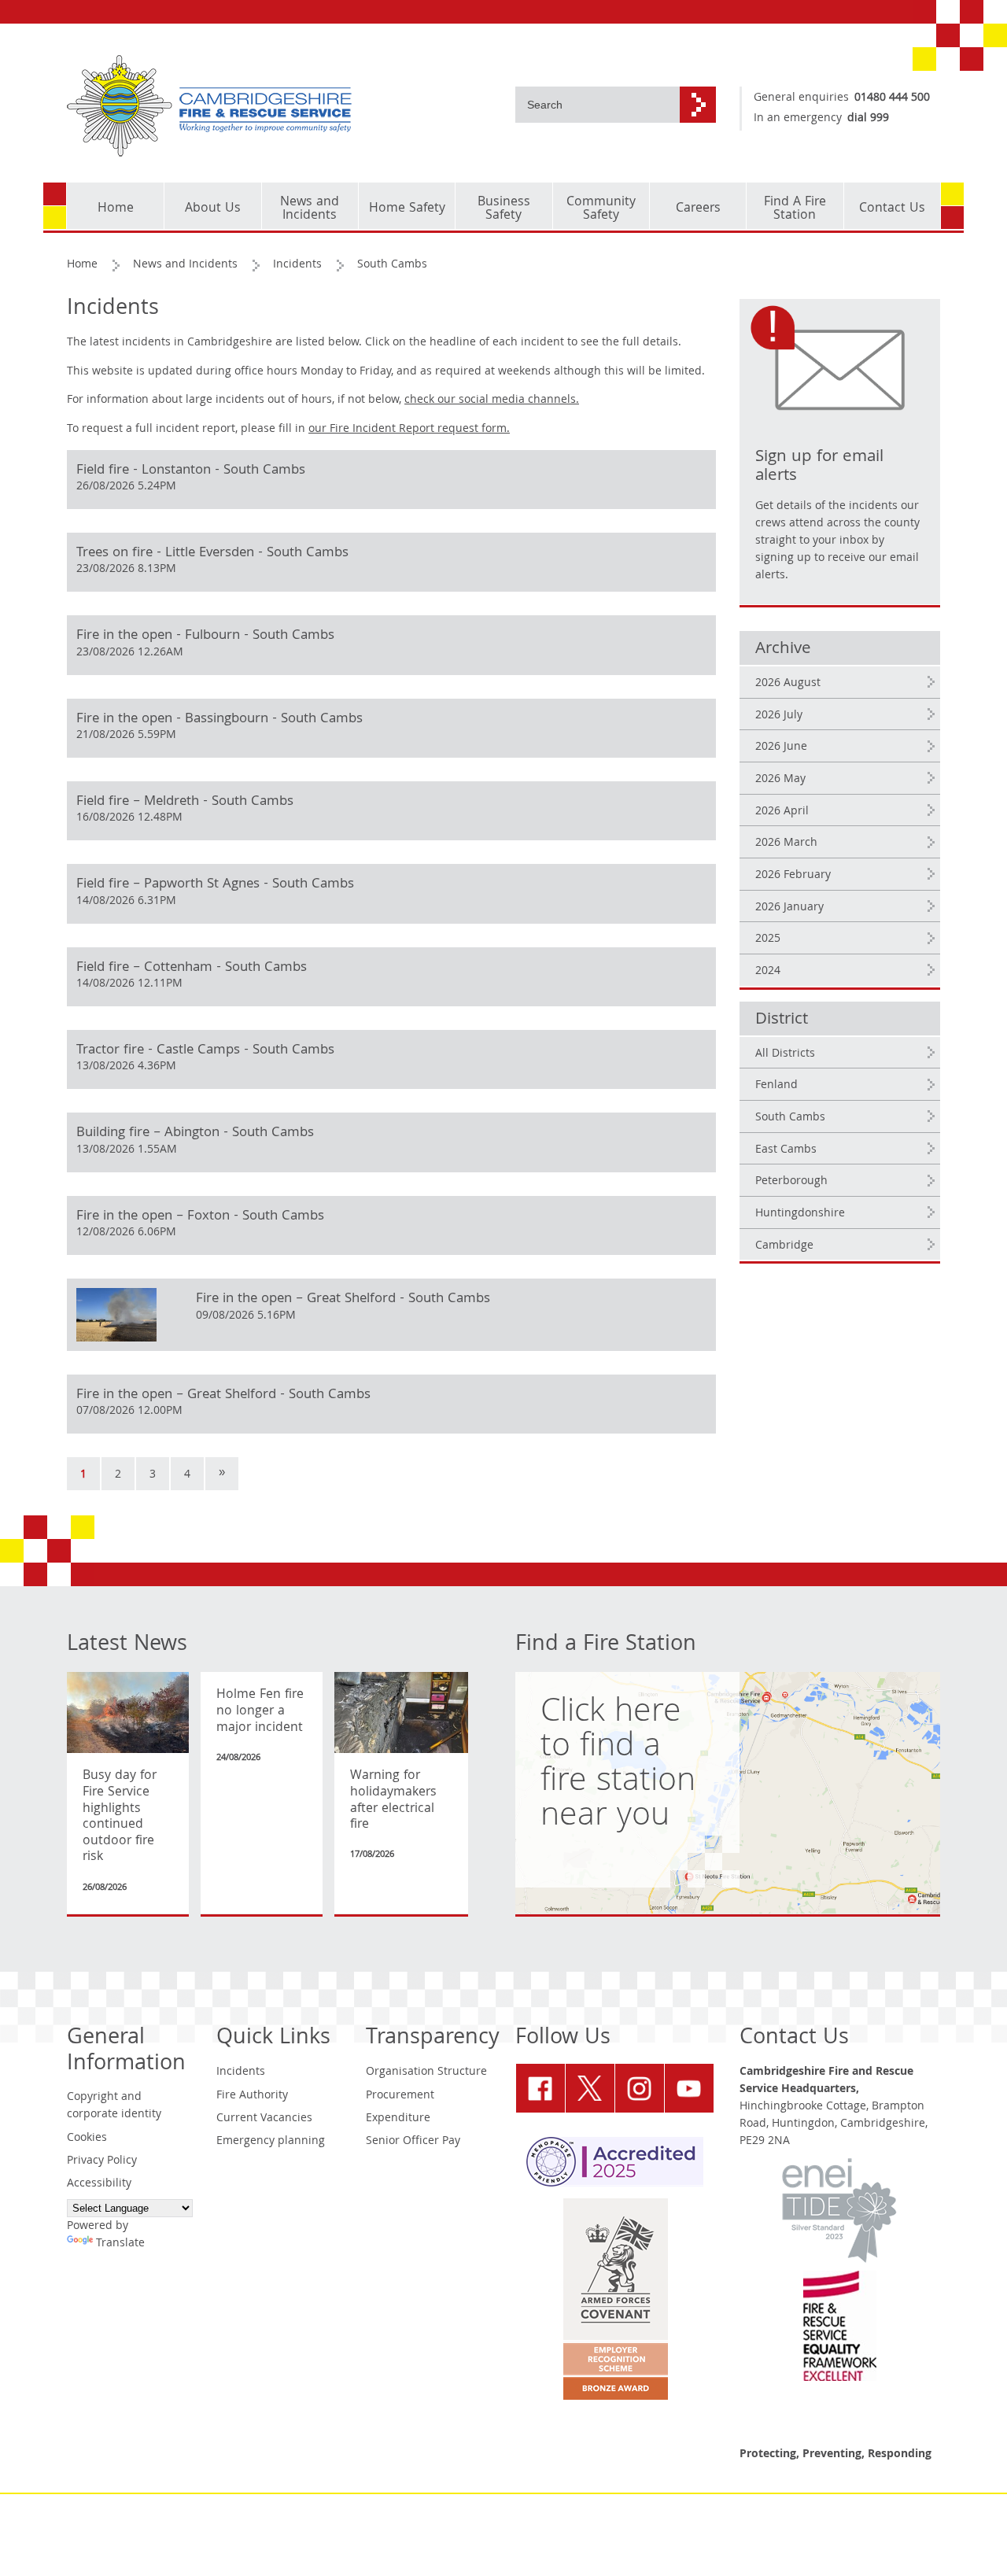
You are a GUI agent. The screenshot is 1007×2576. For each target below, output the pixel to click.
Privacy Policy (102, 2161)
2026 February (793, 876)
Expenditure (398, 2119)
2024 (768, 972)
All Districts (785, 1054)
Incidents (297, 265)
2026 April (782, 812)
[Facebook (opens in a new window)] (540, 2088)
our (409, 430)
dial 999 (868, 119)
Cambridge (784, 1246)
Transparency (433, 2039)
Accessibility (99, 2184)
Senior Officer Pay (413, 2142)
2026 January (789, 908)
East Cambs (786, 1150)
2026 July (779, 716)
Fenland (776, 1086)
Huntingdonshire (800, 1214)
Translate (120, 2244)
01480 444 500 (892, 98)
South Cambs (790, 1118)
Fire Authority (252, 2096)
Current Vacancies (264, 2119)
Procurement (400, 2096)
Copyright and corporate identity (114, 2106)
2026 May (780, 780)
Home (82, 265)
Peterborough (791, 1182)
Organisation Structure (426, 2072)
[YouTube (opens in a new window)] (689, 2088)
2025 (768, 939)
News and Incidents (185, 265)
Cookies (87, 2139)
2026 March (786, 843)
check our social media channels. (492, 400)
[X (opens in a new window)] (590, 2088)
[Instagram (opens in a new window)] (640, 2088)
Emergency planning (271, 2142)
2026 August (788, 684)
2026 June (781, 747)
